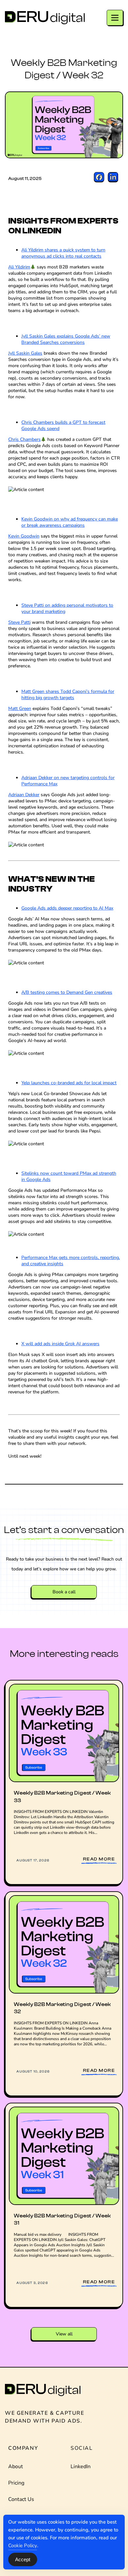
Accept (23, 2559)
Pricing (16, 2483)
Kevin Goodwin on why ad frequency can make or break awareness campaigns (70, 522)
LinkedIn (81, 2467)
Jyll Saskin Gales (25, 353)
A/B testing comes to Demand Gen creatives (67, 992)
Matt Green (20, 708)
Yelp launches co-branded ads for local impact (69, 1083)
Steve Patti (19, 622)
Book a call (64, 1592)
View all (64, 2334)
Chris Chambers (24, 439)
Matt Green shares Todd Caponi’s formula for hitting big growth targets (68, 695)
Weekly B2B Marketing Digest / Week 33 (62, 1797)
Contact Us (21, 2499)
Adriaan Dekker (24, 795)
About (16, 2467)
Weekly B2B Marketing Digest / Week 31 (62, 2219)
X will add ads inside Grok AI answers (60, 1344)
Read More (99, 1859)
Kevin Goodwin (24, 536)
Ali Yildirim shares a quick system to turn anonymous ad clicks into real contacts (63, 253)
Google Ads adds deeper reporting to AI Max (67, 908)
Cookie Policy (23, 2546)
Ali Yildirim (19, 267)
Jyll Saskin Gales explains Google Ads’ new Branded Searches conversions (66, 339)
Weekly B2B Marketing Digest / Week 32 (62, 2008)
